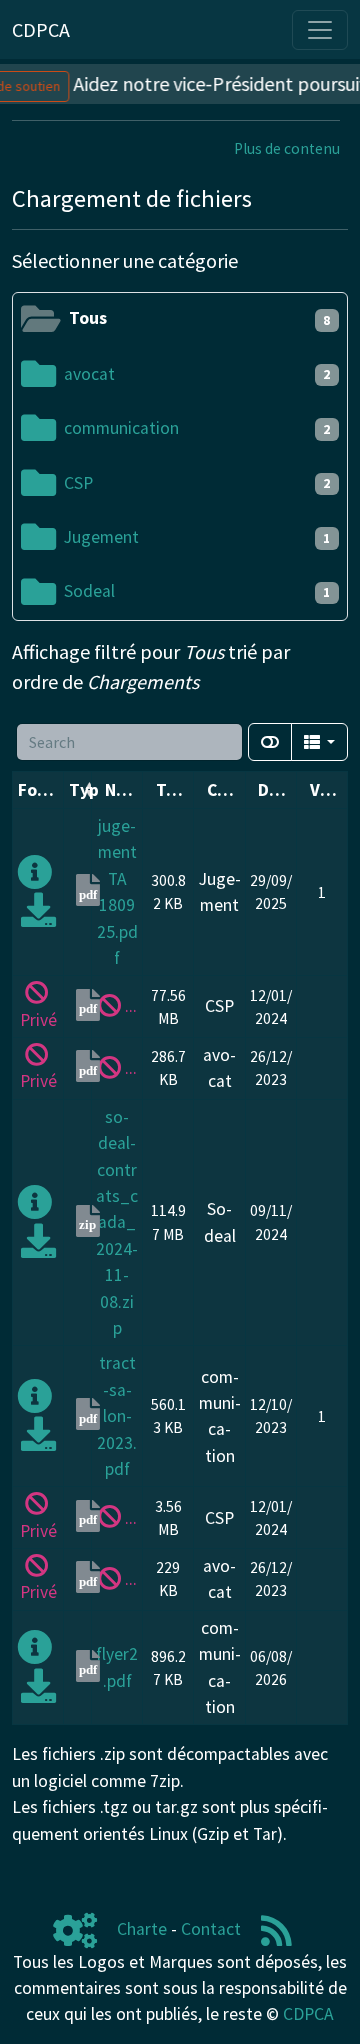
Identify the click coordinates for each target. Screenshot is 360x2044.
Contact (211, 1929)
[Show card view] (270, 742)
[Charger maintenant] (38, 917)
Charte (142, 1929)
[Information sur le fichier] (34, 879)
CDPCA (308, 2014)
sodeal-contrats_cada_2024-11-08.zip (117, 1222)
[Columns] (319, 742)
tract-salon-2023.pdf (117, 1416)
